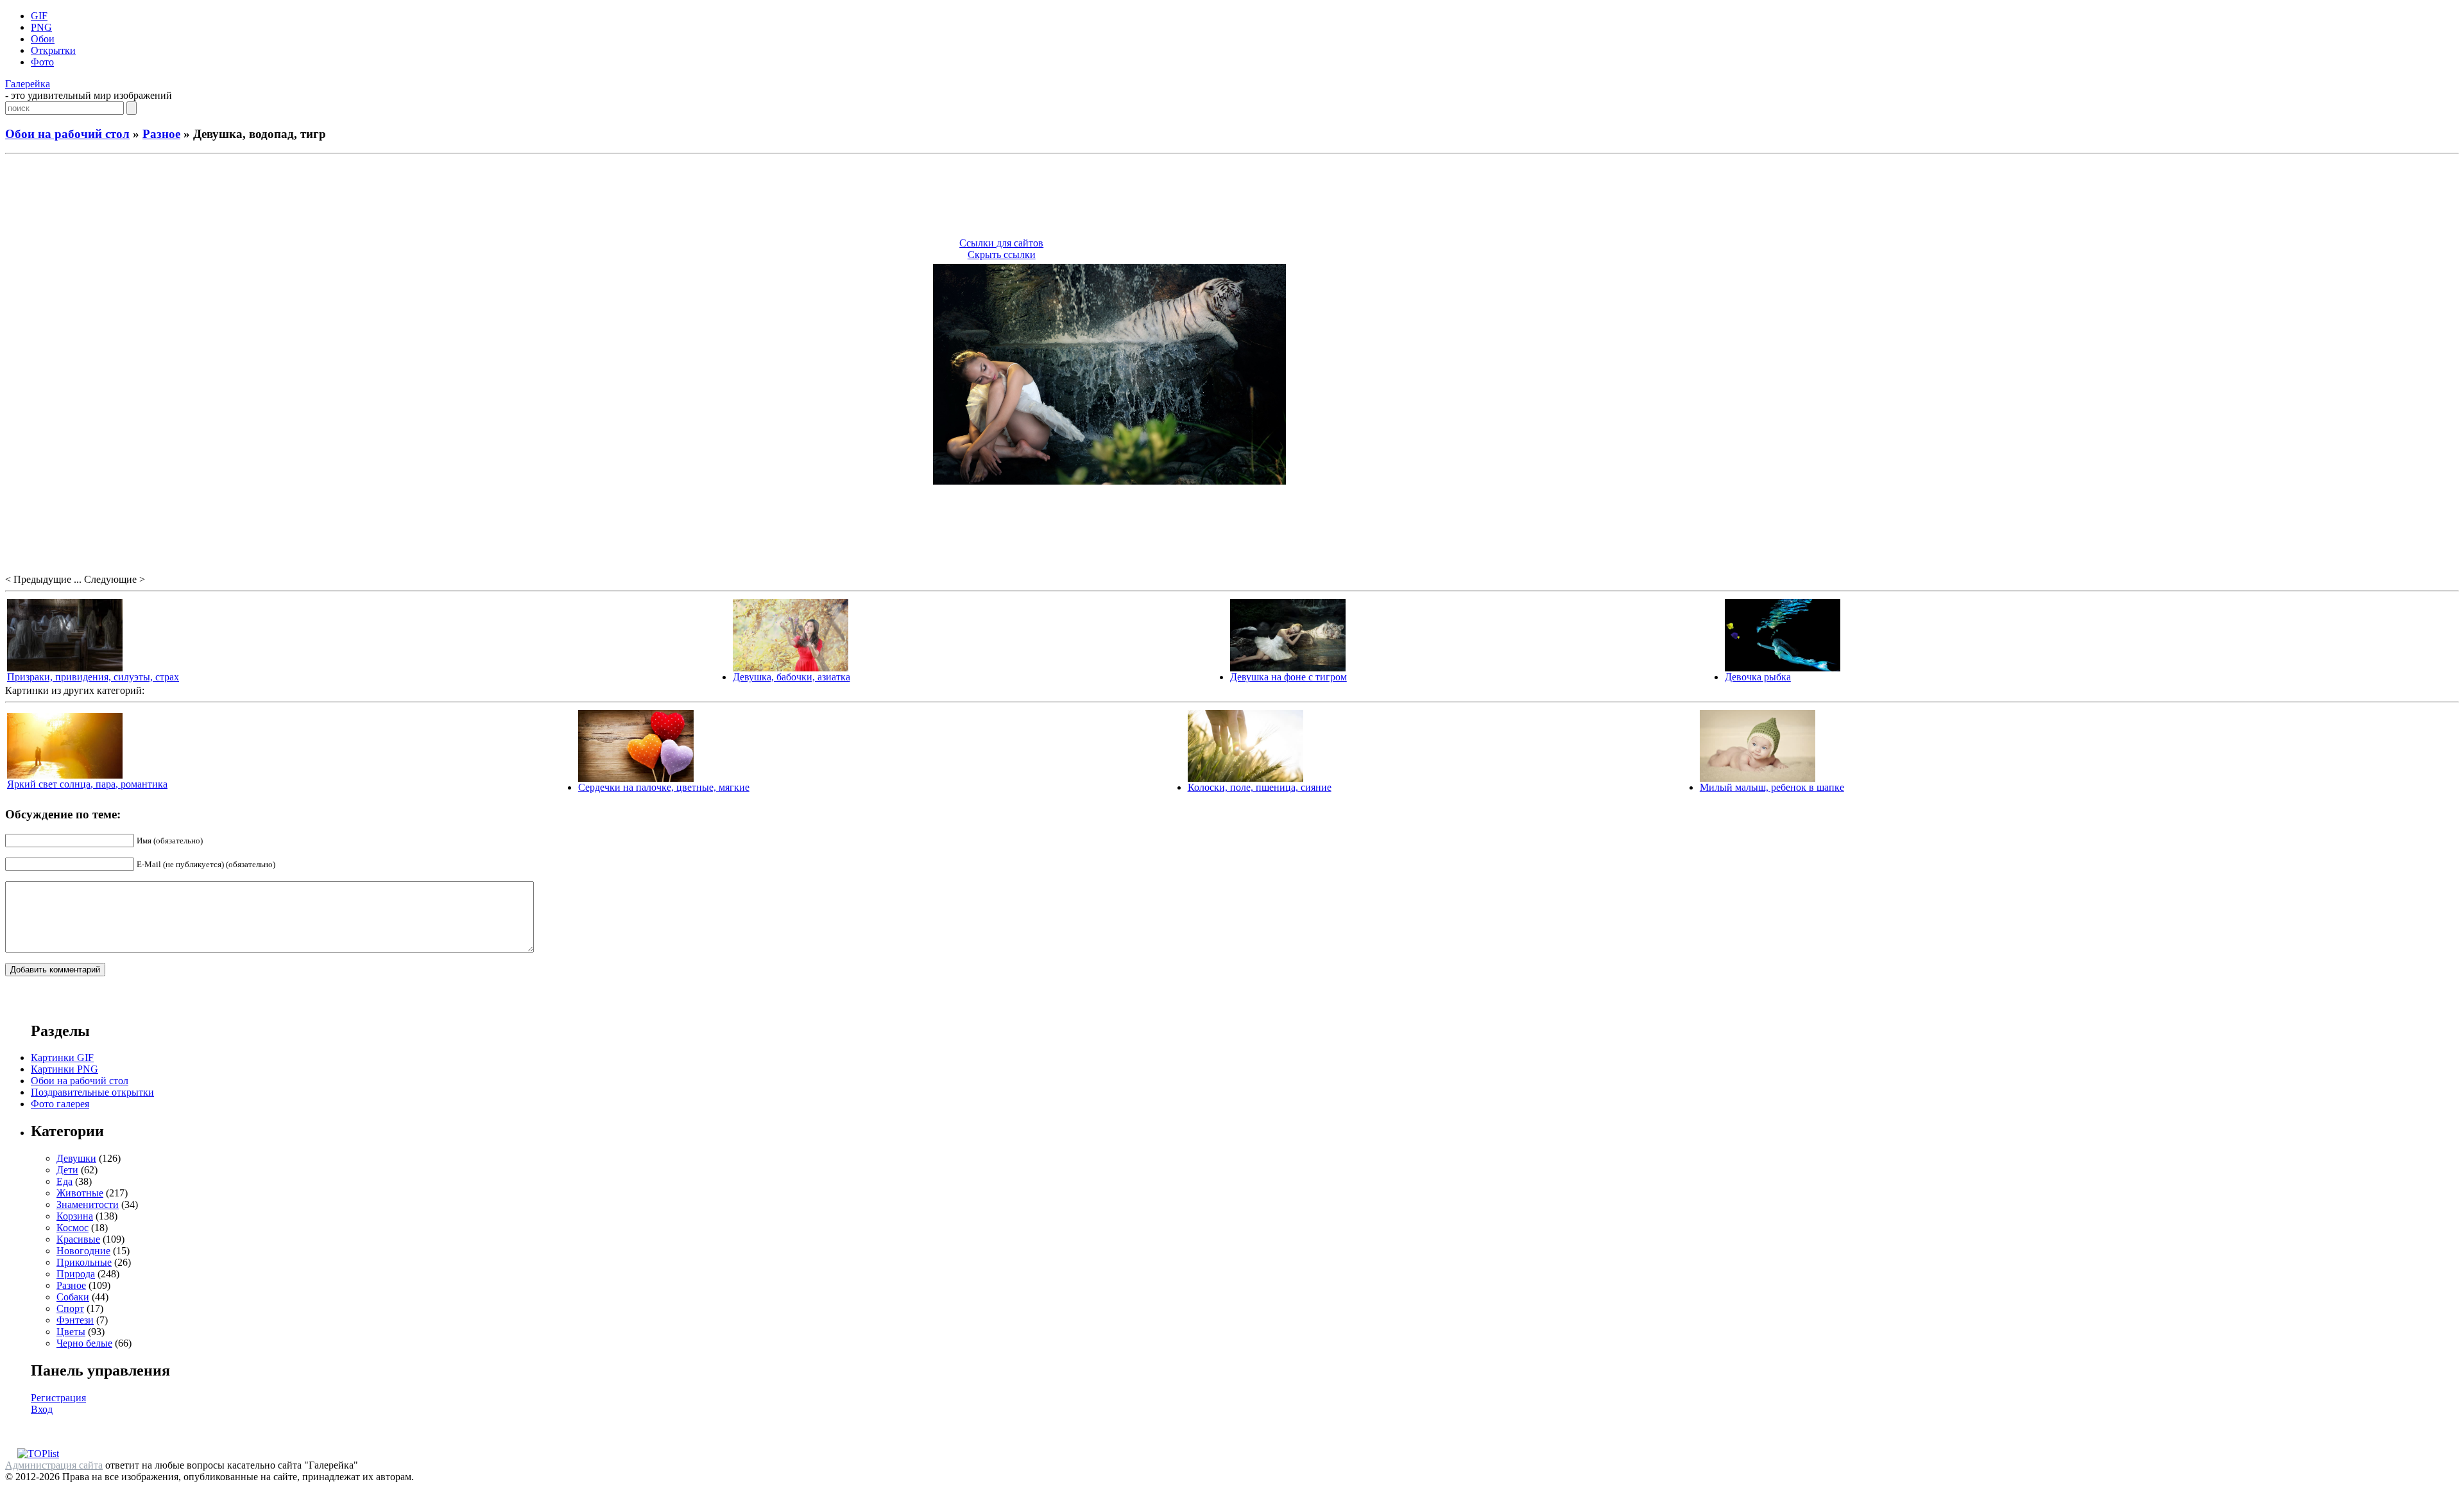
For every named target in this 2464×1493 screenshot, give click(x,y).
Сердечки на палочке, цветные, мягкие (664, 787)
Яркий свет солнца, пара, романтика (87, 784)
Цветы (71, 1332)
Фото (42, 62)
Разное (161, 134)
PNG (41, 27)
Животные (80, 1193)
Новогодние (83, 1251)
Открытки (53, 50)
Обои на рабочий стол (67, 134)
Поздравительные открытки (92, 1092)
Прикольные (84, 1262)
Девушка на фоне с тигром (1288, 677)
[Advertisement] (1232, 198)
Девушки (76, 1158)
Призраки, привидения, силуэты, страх (93, 677)
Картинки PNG (64, 1069)
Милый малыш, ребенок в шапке (1772, 787)
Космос (73, 1228)
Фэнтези (75, 1320)
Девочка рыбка (1758, 677)
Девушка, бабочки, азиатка (791, 677)
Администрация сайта (54, 1465)
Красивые (78, 1239)
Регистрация (58, 1398)
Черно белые (84, 1343)
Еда (64, 1181)
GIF (39, 16)
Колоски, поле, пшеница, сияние (1260, 787)
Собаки (73, 1297)
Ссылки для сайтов (1001, 243)
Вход (42, 1409)
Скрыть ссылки (1002, 255)
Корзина (75, 1216)
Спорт (70, 1308)
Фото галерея (60, 1104)
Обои (43, 39)
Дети (67, 1170)
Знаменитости (88, 1204)
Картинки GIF (62, 1057)
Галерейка (28, 84)
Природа (76, 1274)
